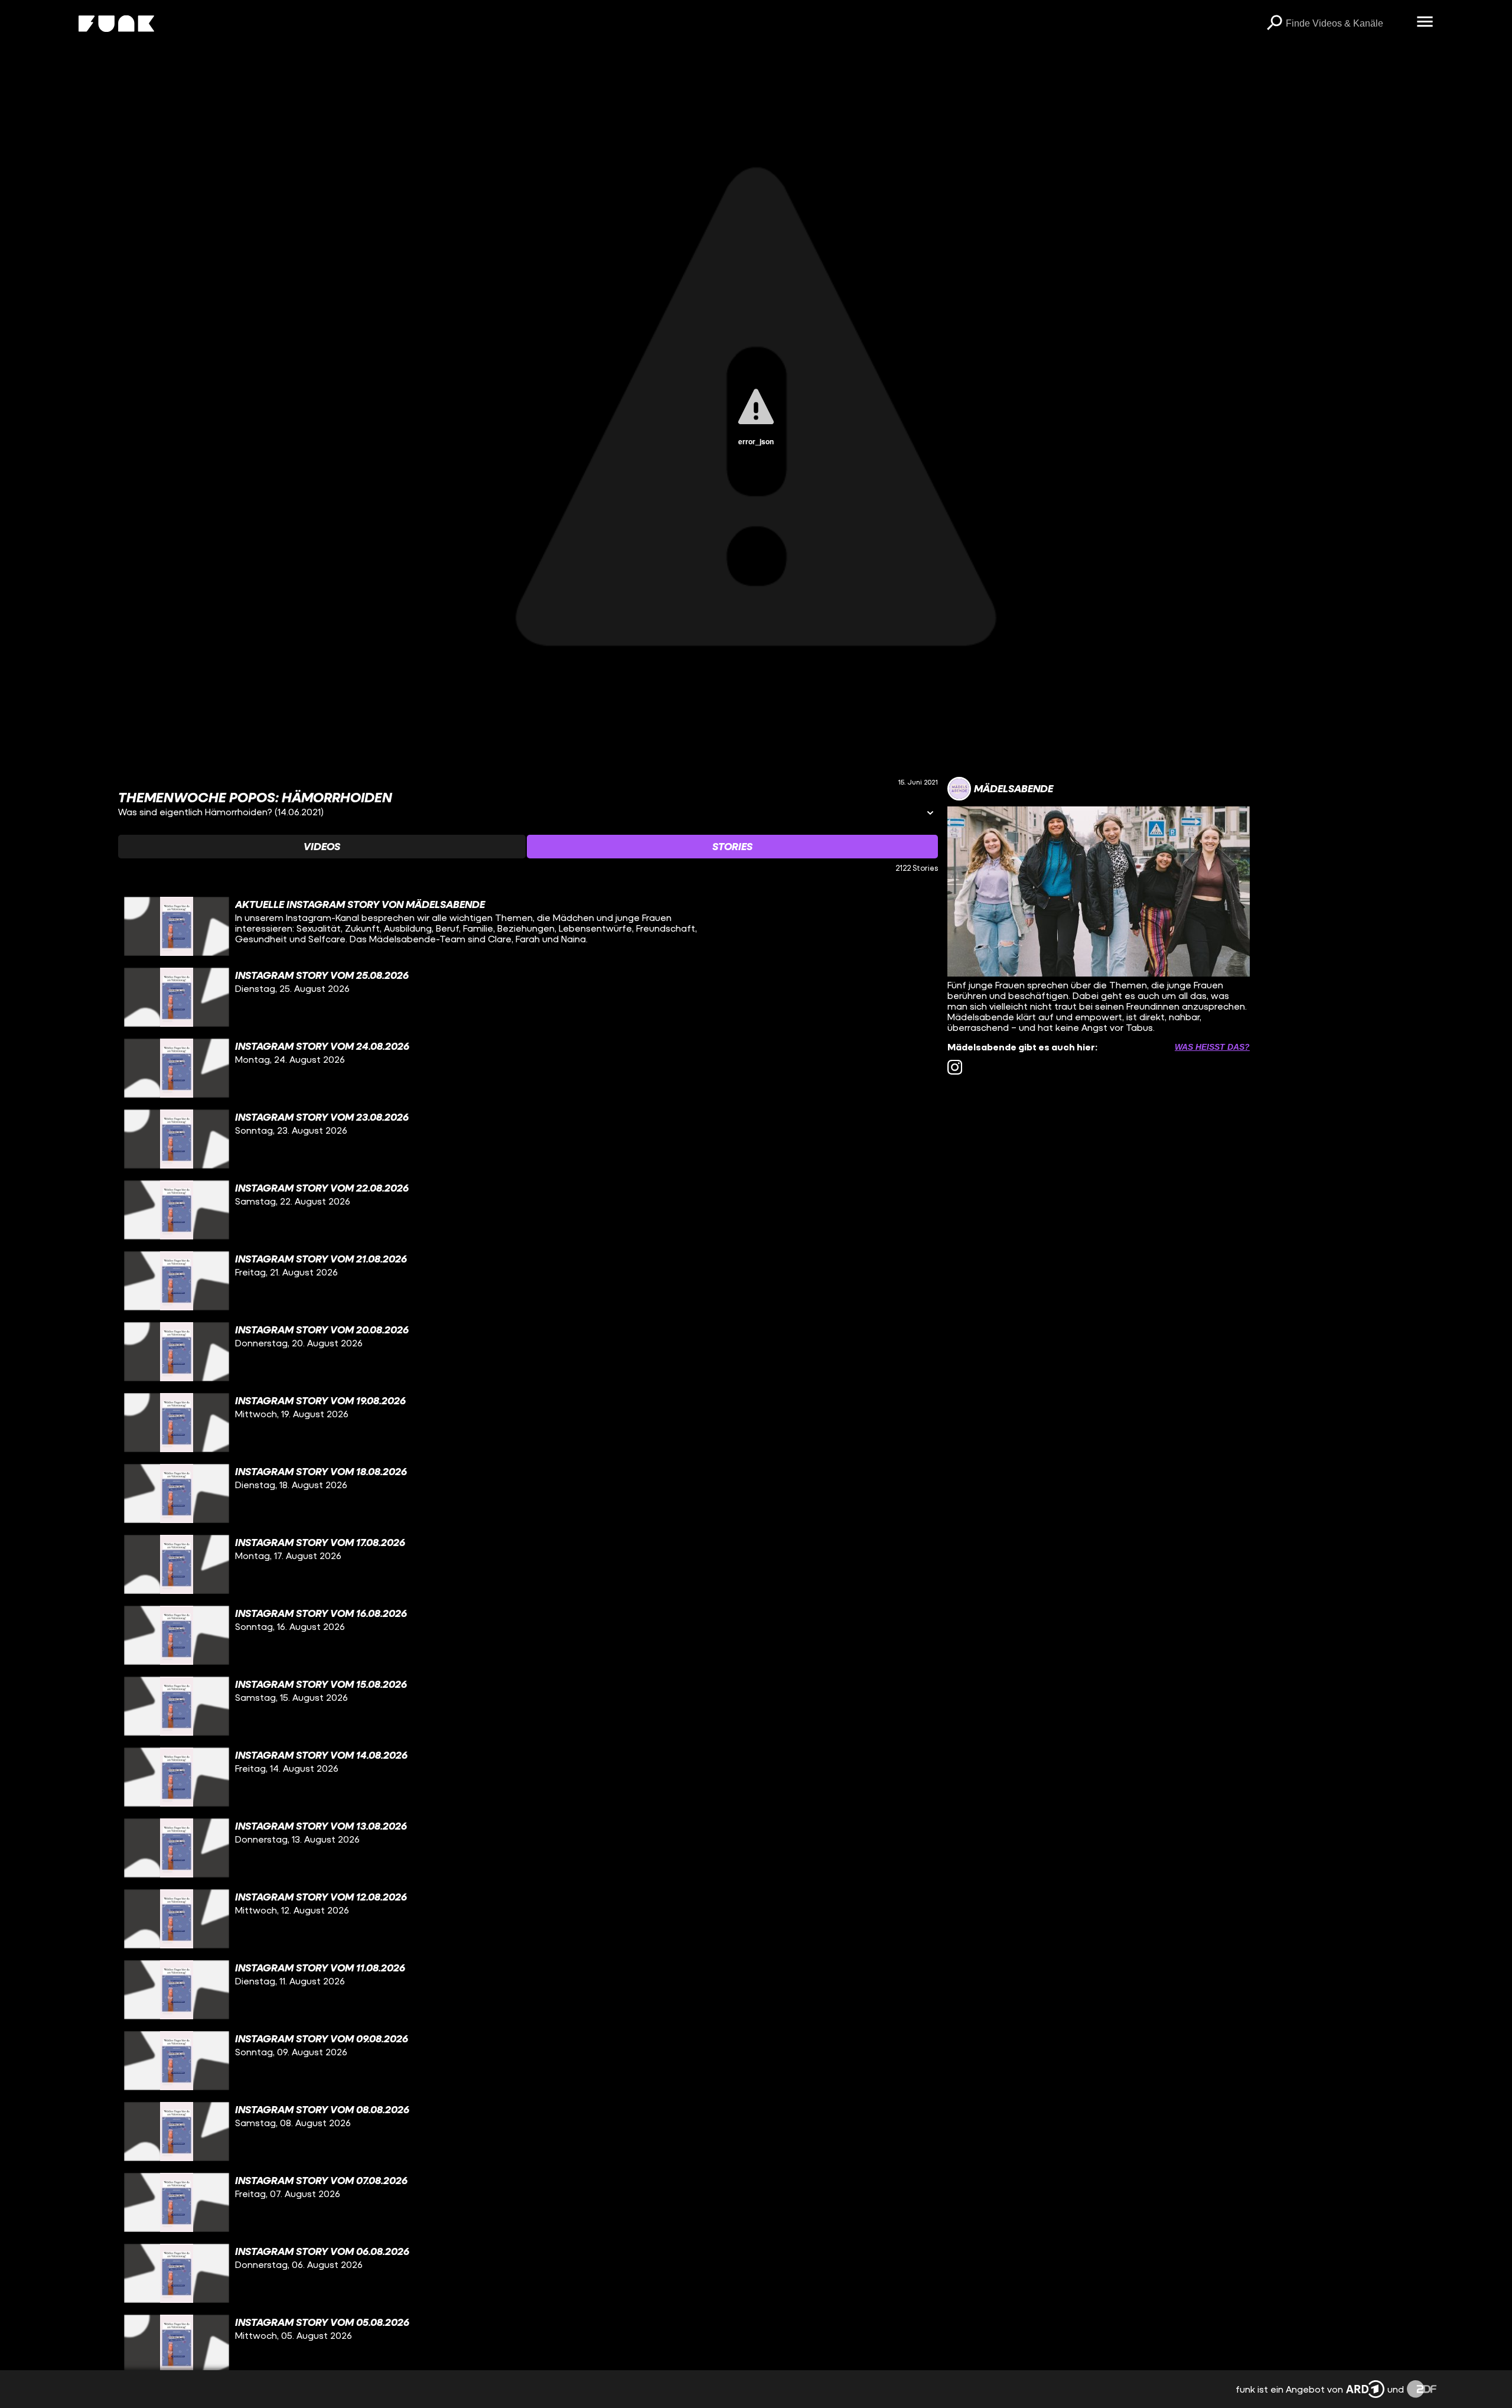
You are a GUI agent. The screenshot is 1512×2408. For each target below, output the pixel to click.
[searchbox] (1347, 24)
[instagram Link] (955, 1067)
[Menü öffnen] (1425, 22)
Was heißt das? (1212, 1047)
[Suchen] (1274, 24)
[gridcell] (528, 926)
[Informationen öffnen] (930, 814)
